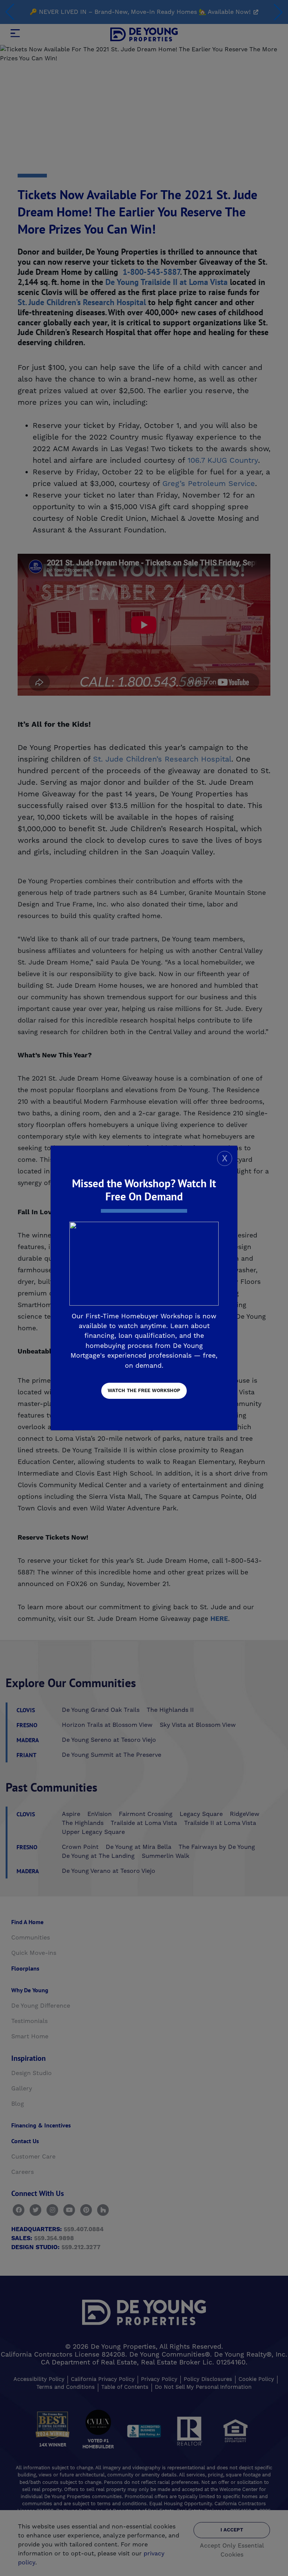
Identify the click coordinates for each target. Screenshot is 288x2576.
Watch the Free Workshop (144, 1391)
